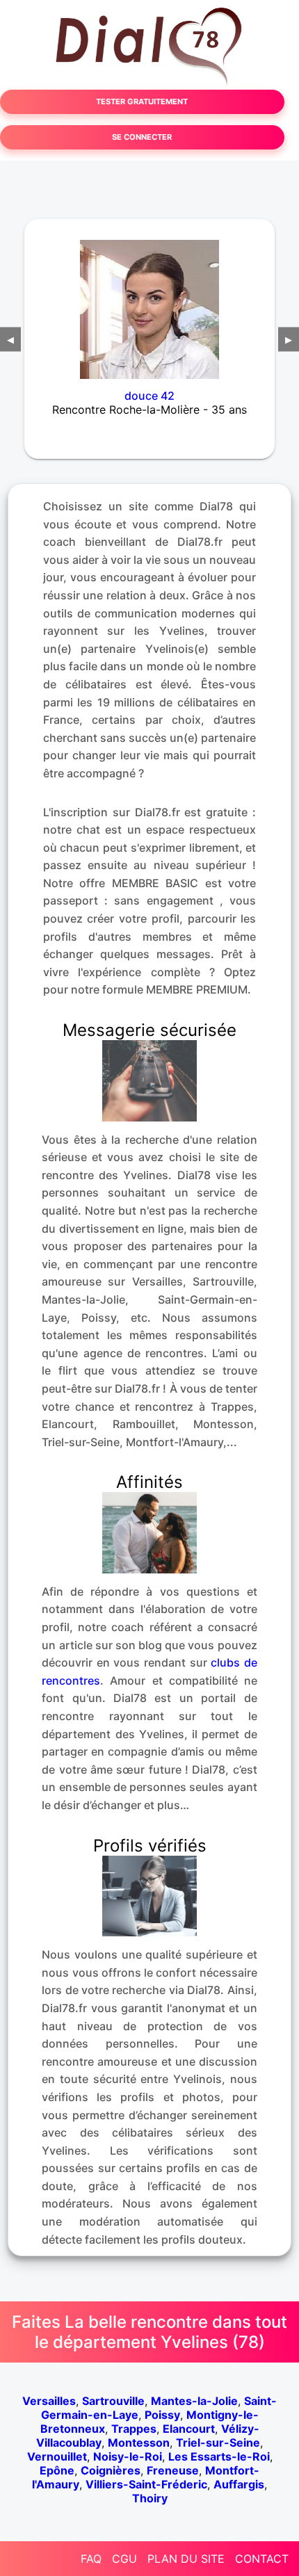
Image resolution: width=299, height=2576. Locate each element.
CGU (124, 2559)
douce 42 (149, 396)
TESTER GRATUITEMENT (142, 102)
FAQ (91, 2559)
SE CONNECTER (142, 137)
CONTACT (262, 2559)
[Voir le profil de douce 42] (149, 300)
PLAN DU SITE (186, 2559)
